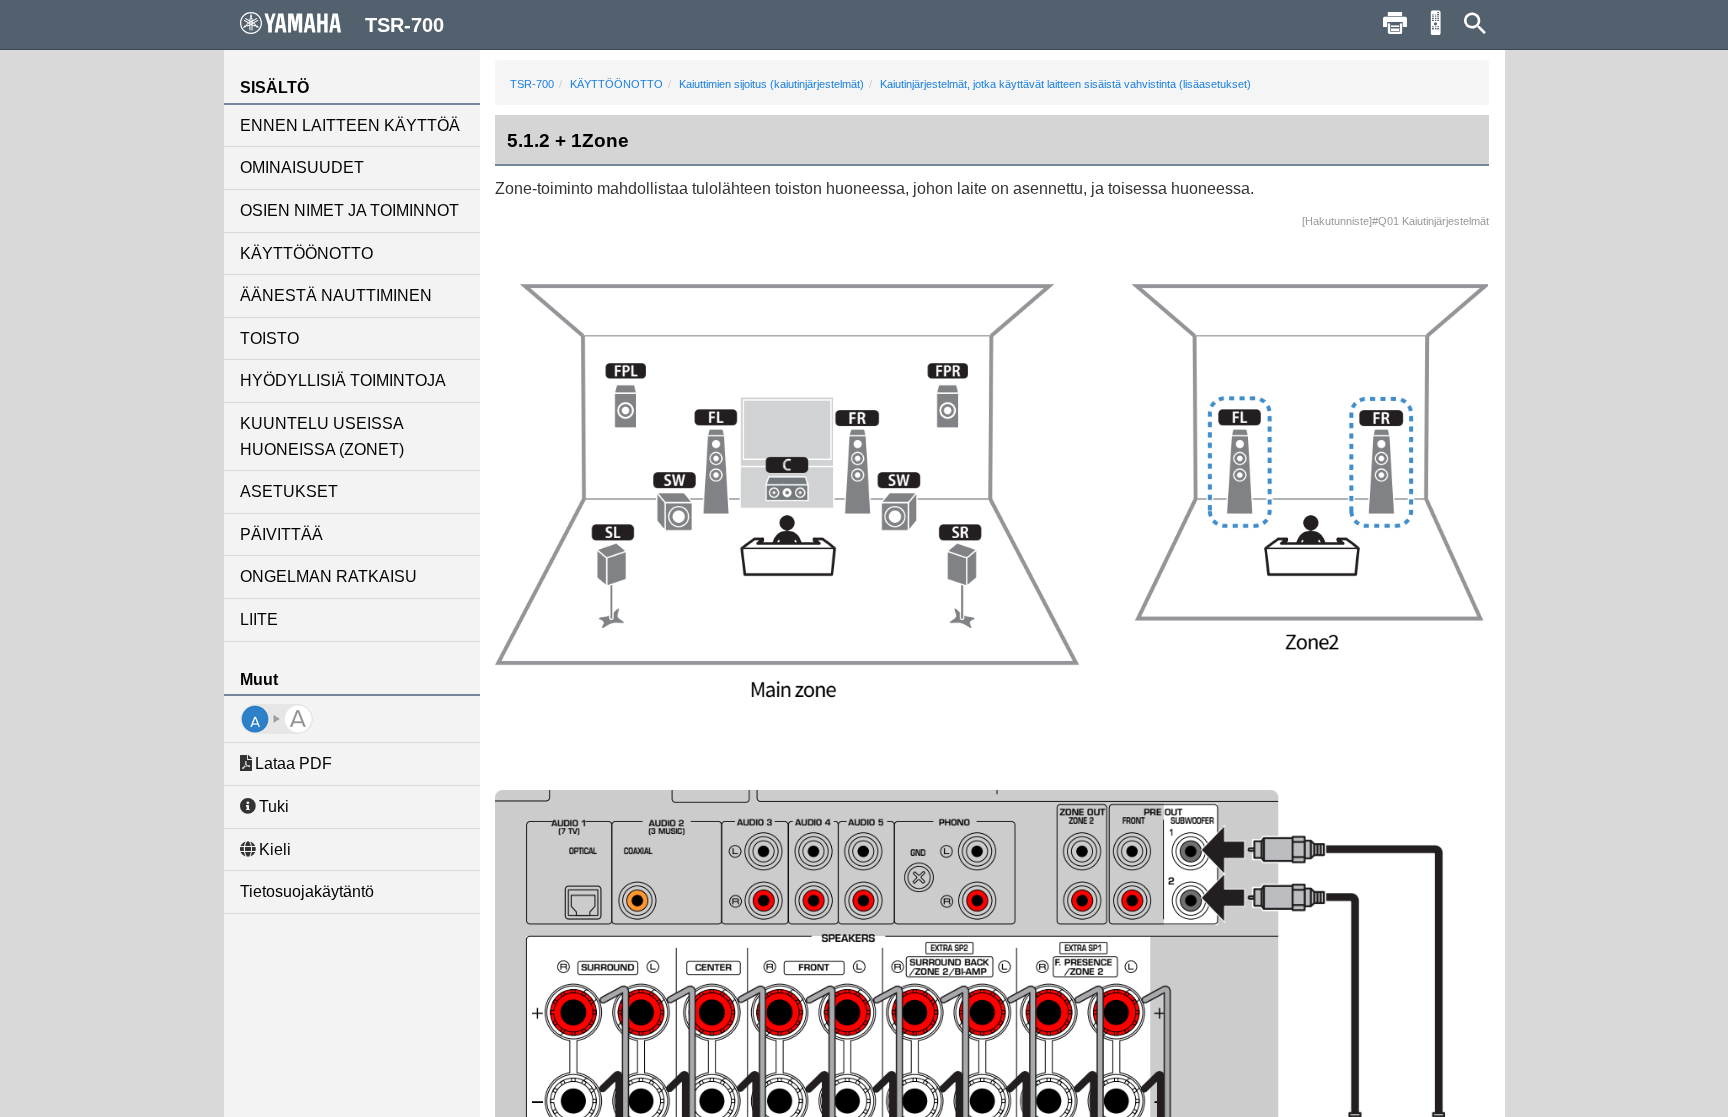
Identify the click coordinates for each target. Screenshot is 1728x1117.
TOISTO (269, 338)
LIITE (259, 619)
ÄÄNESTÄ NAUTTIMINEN (336, 295)
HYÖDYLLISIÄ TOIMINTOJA (343, 380)
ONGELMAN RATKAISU (328, 576)
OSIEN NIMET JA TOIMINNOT (349, 210)
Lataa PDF (293, 763)
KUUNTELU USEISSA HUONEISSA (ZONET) (322, 436)
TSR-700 (532, 84)
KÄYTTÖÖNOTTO (306, 253)
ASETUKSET (289, 491)
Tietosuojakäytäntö (307, 891)
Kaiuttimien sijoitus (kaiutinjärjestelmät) (771, 84)
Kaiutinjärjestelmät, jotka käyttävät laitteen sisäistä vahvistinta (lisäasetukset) (1065, 84)
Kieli (275, 849)
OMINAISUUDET (302, 167)
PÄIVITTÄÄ (281, 534)
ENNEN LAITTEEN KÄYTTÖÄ (350, 125)
